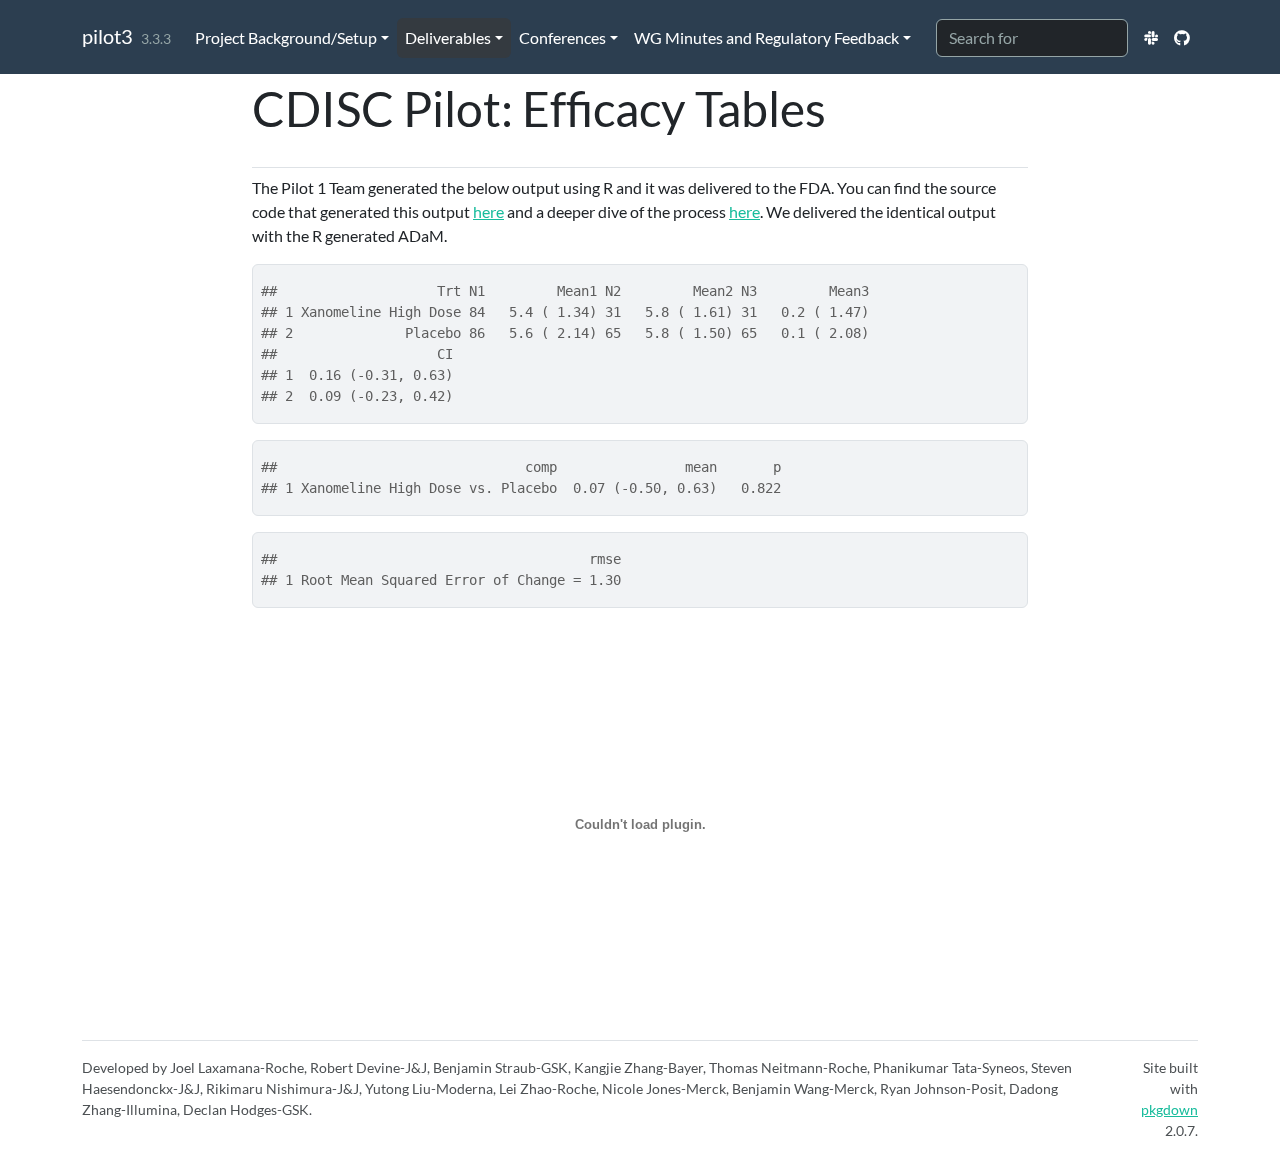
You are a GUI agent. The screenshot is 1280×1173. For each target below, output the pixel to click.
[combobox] (1032, 38)
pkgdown (1169, 1109)
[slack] (1151, 38)
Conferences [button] (562, 37)
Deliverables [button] (448, 37)
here (488, 211)
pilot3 (107, 36)
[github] (1182, 38)
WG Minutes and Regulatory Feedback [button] (766, 37)
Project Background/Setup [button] (286, 37)
